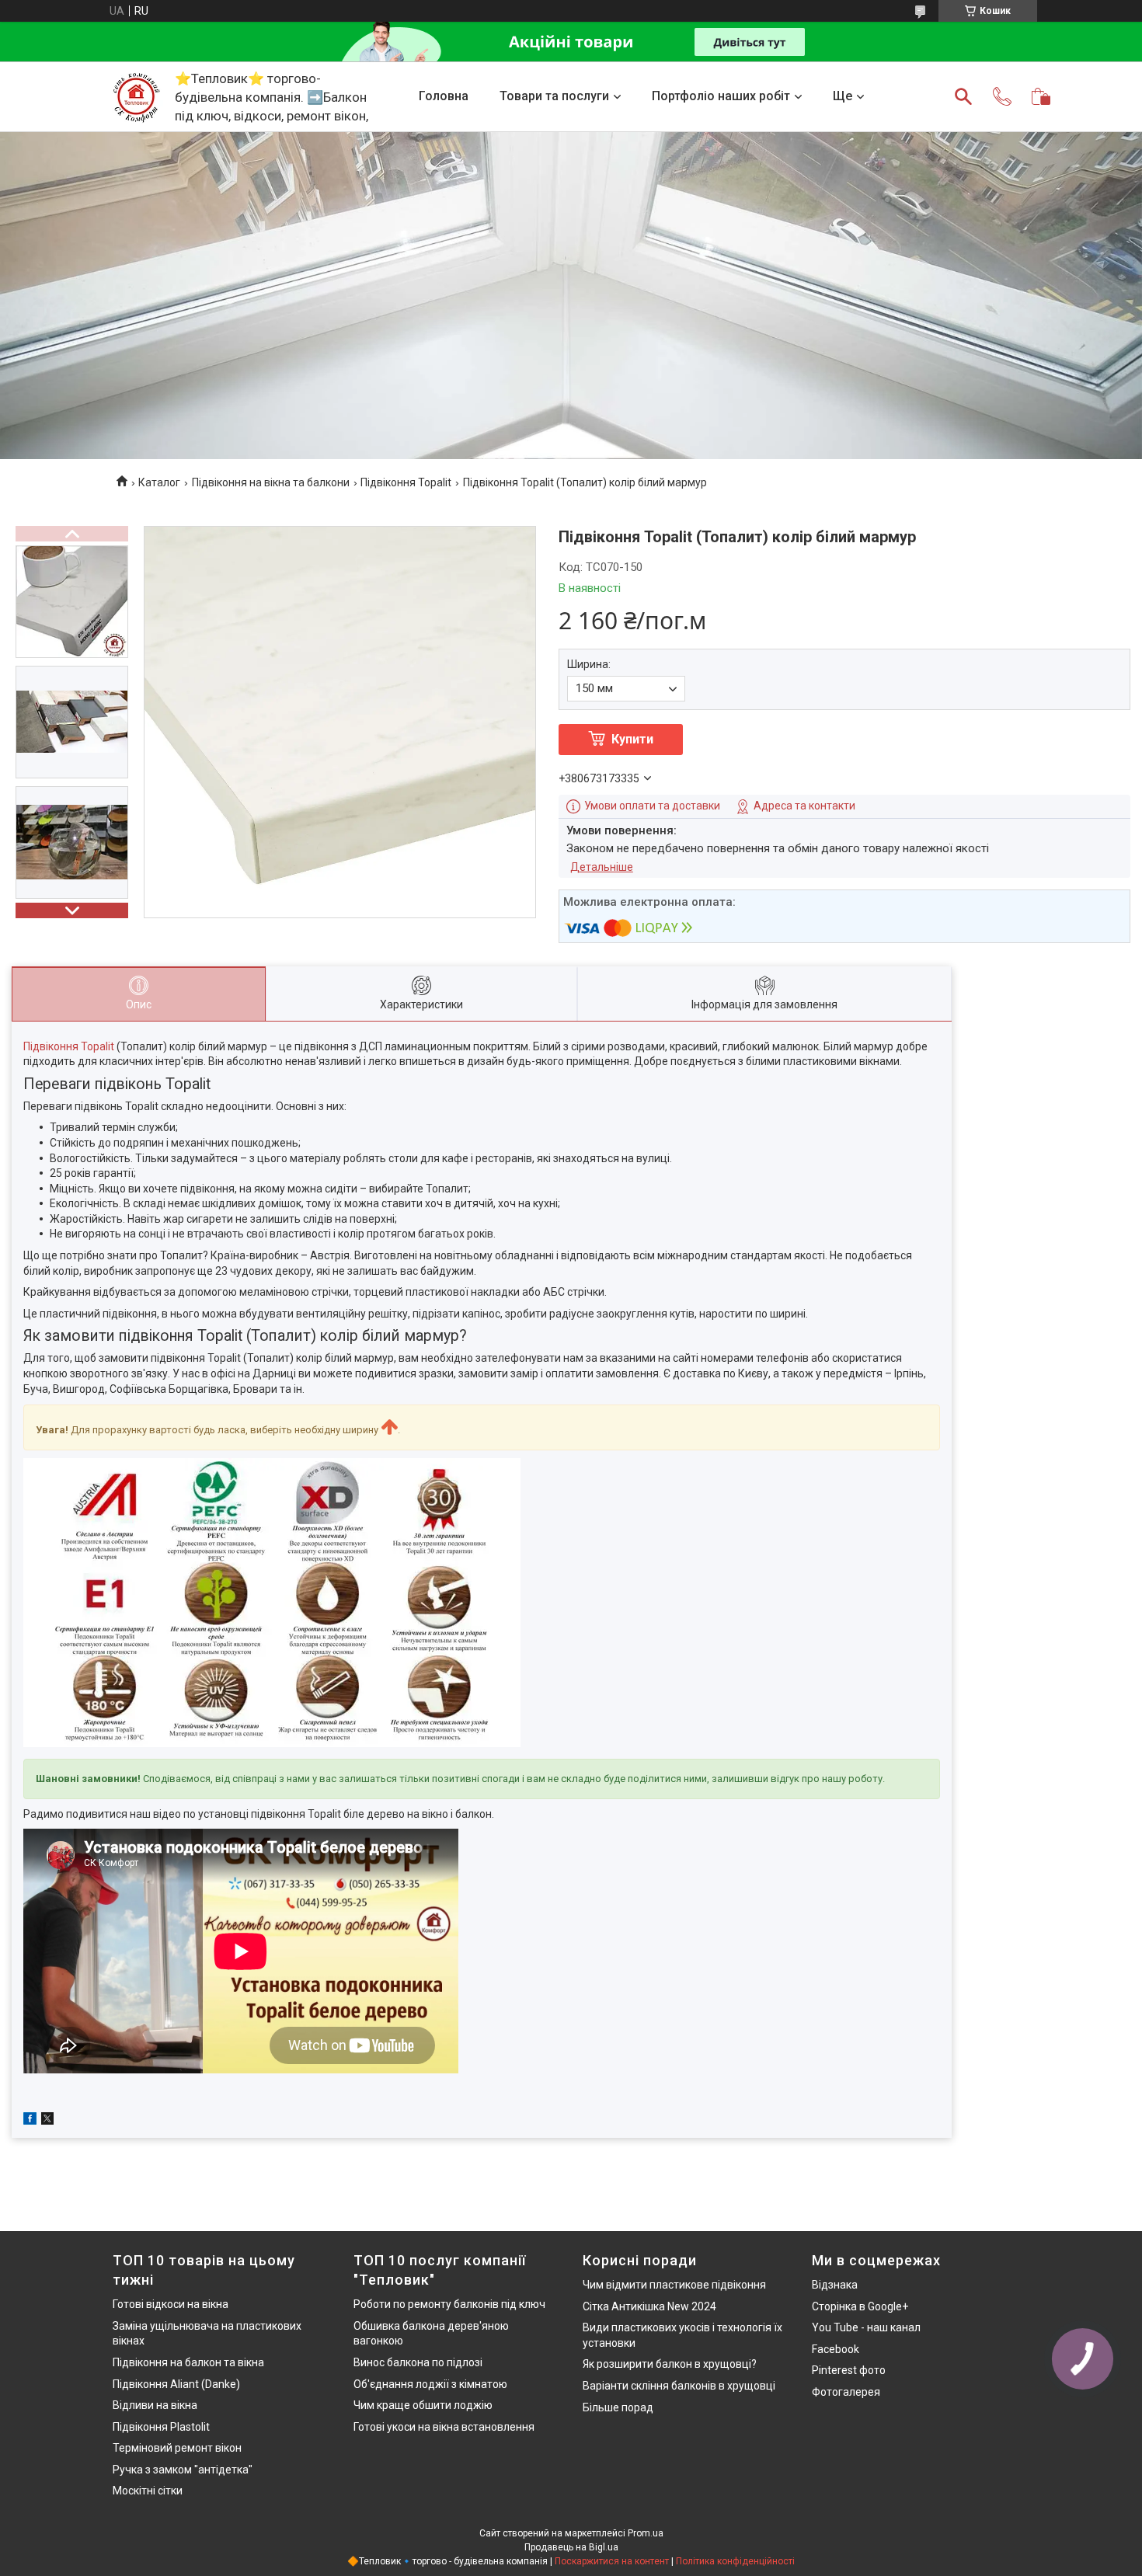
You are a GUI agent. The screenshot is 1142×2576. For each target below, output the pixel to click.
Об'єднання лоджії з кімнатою (430, 2384)
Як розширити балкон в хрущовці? (670, 2364)
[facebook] (30, 2121)
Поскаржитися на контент (612, 2561)
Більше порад (618, 2407)
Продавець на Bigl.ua (571, 2547)
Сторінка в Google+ (860, 2306)
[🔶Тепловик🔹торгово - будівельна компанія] (136, 96)
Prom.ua (646, 2533)
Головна (444, 96)
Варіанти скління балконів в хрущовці (679, 2386)
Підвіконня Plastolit (161, 2427)
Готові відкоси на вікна (171, 2304)
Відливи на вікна (155, 2405)
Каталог (159, 482)
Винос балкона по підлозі (418, 2362)
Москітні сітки (148, 2491)
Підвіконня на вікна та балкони (271, 482)
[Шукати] (963, 96)
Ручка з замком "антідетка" (183, 2470)
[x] (47, 2121)
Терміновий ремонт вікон (177, 2448)
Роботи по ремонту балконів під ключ (449, 2304)
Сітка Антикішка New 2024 (649, 2306)
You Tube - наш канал (866, 2327)
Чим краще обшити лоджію (423, 2405)
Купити (632, 739)
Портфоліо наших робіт (721, 96)
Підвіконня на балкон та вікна (188, 2362)
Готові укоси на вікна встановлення (444, 2427)
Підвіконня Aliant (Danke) (176, 2384)
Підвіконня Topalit (406, 482)
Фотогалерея (846, 2392)
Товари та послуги (554, 96)
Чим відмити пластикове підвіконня (674, 2285)
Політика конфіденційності (735, 2561)
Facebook (836, 2349)
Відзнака (835, 2285)
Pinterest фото (849, 2370)
